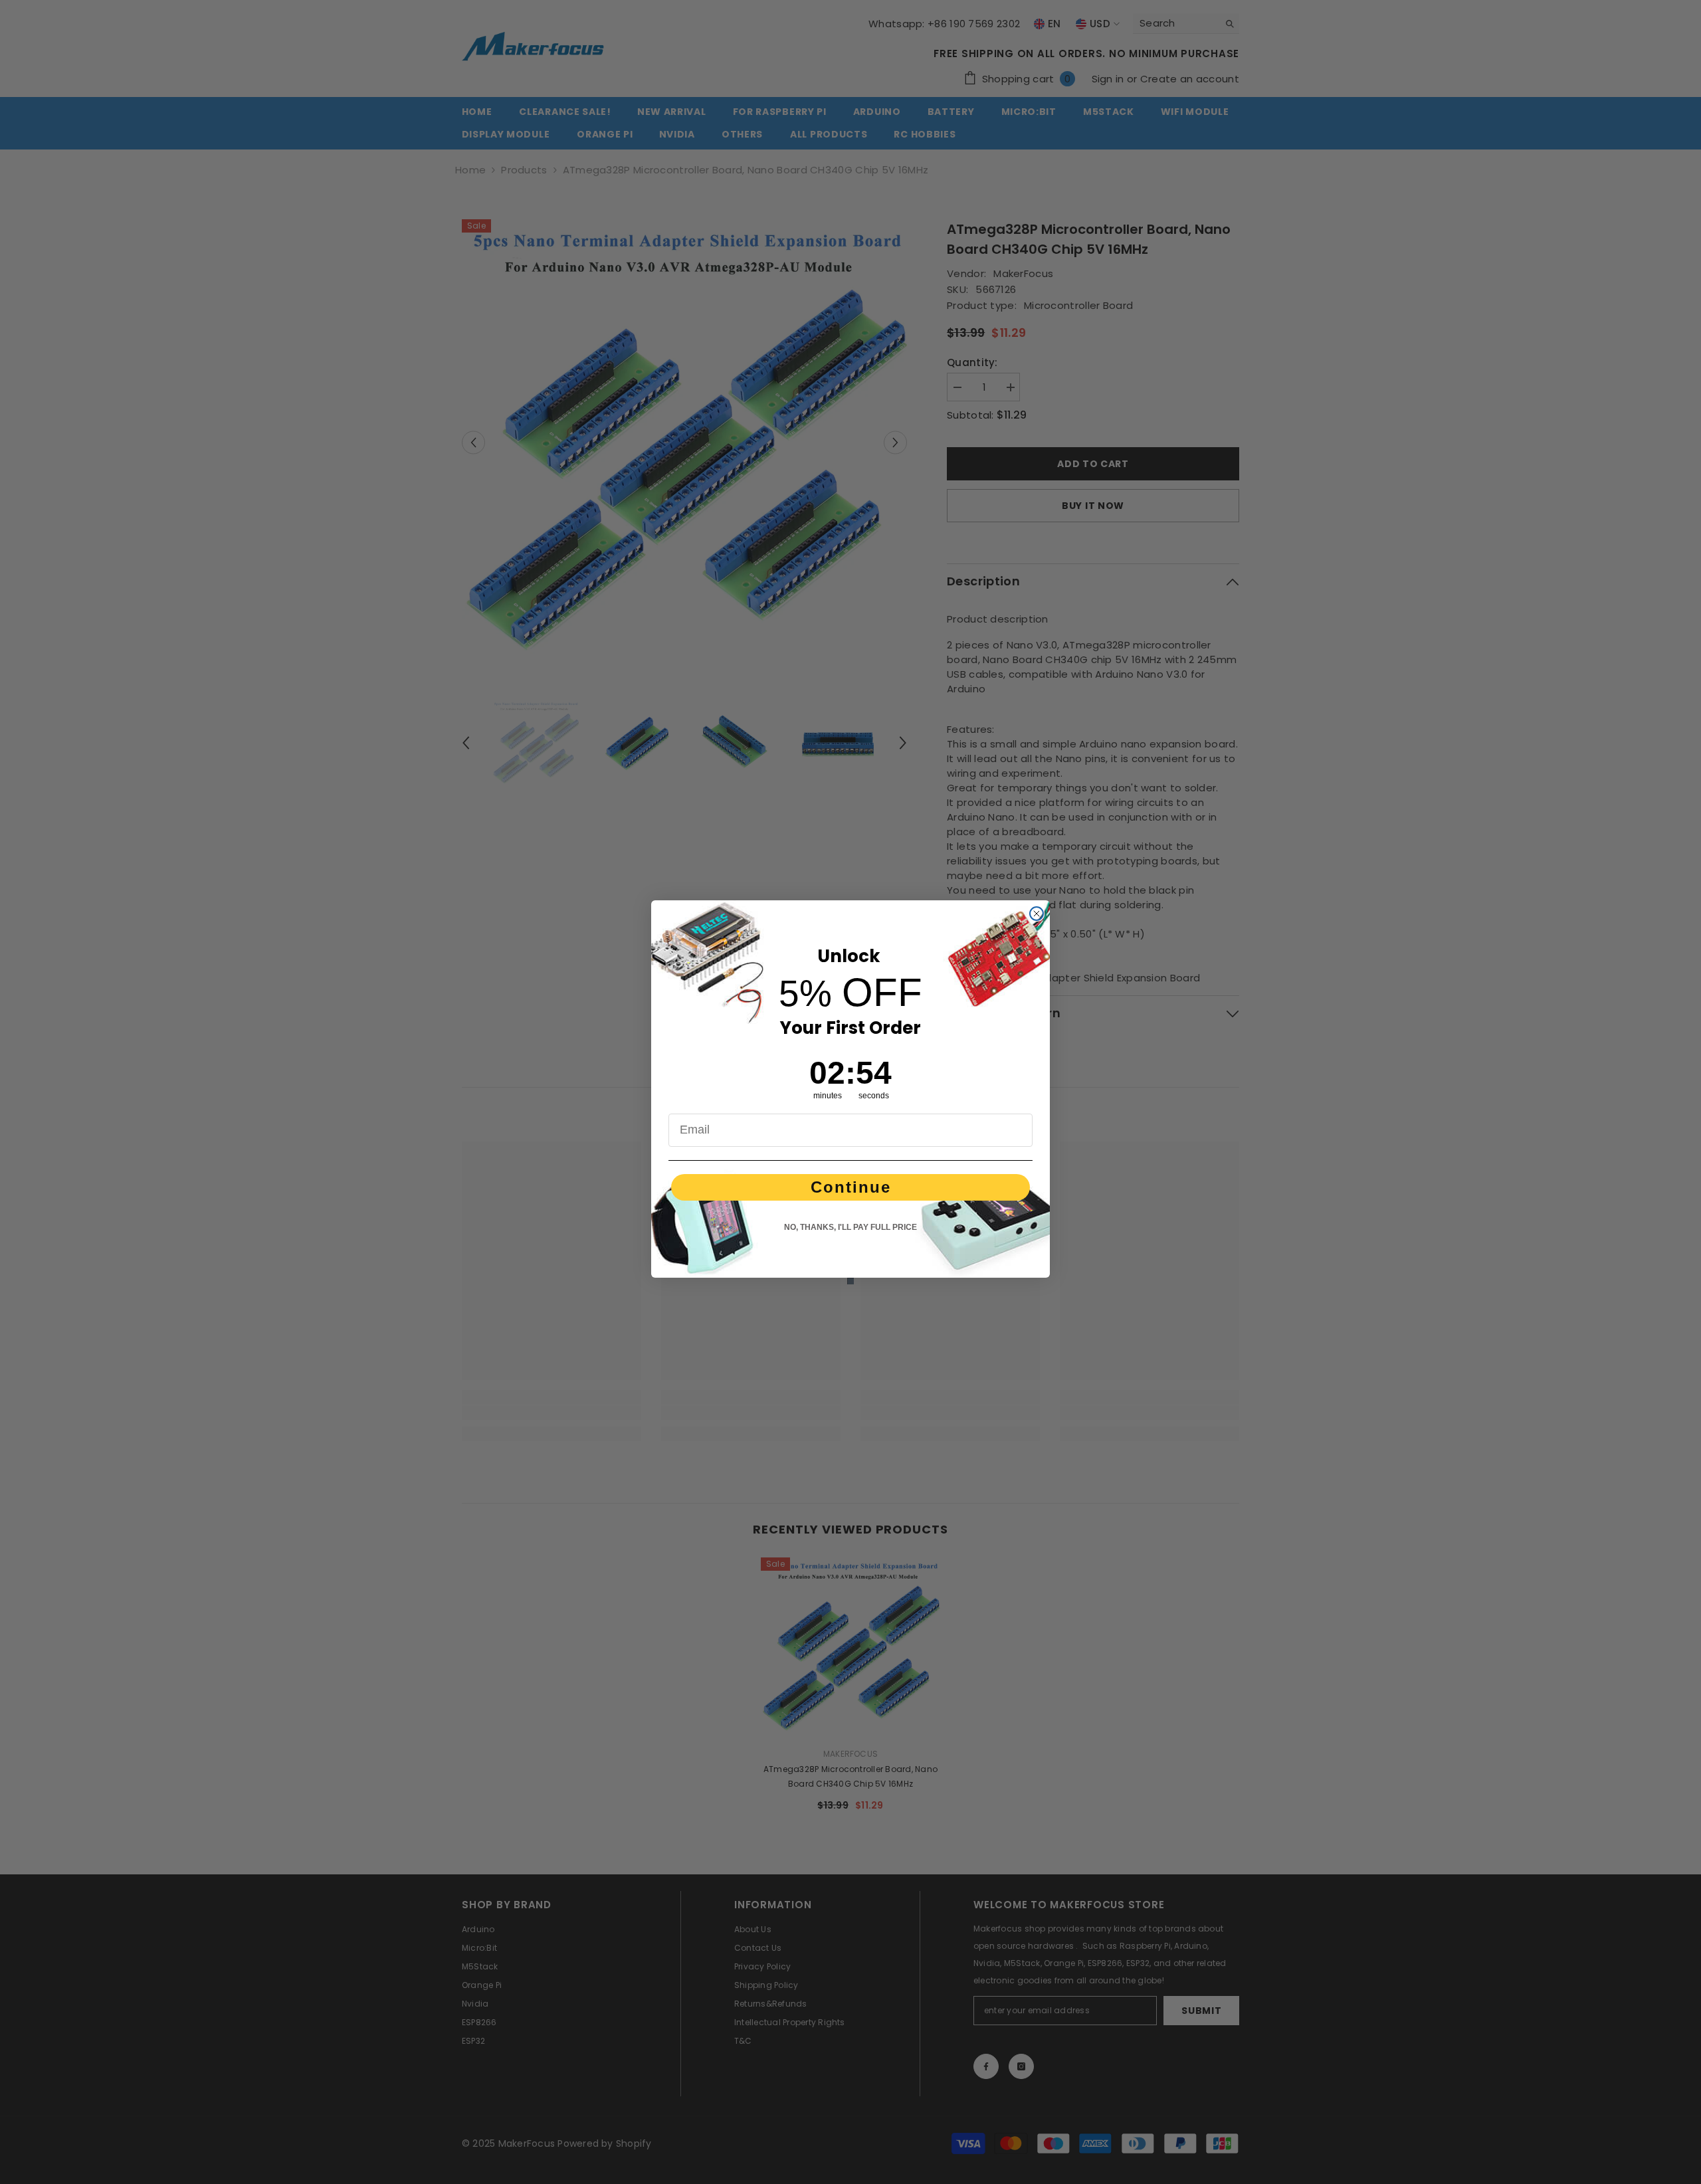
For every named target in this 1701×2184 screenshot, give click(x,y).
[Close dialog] (1037, 914)
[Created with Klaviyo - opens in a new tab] (850, 1281)
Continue (851, 1187)
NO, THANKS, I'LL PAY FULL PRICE (850, 1227)
